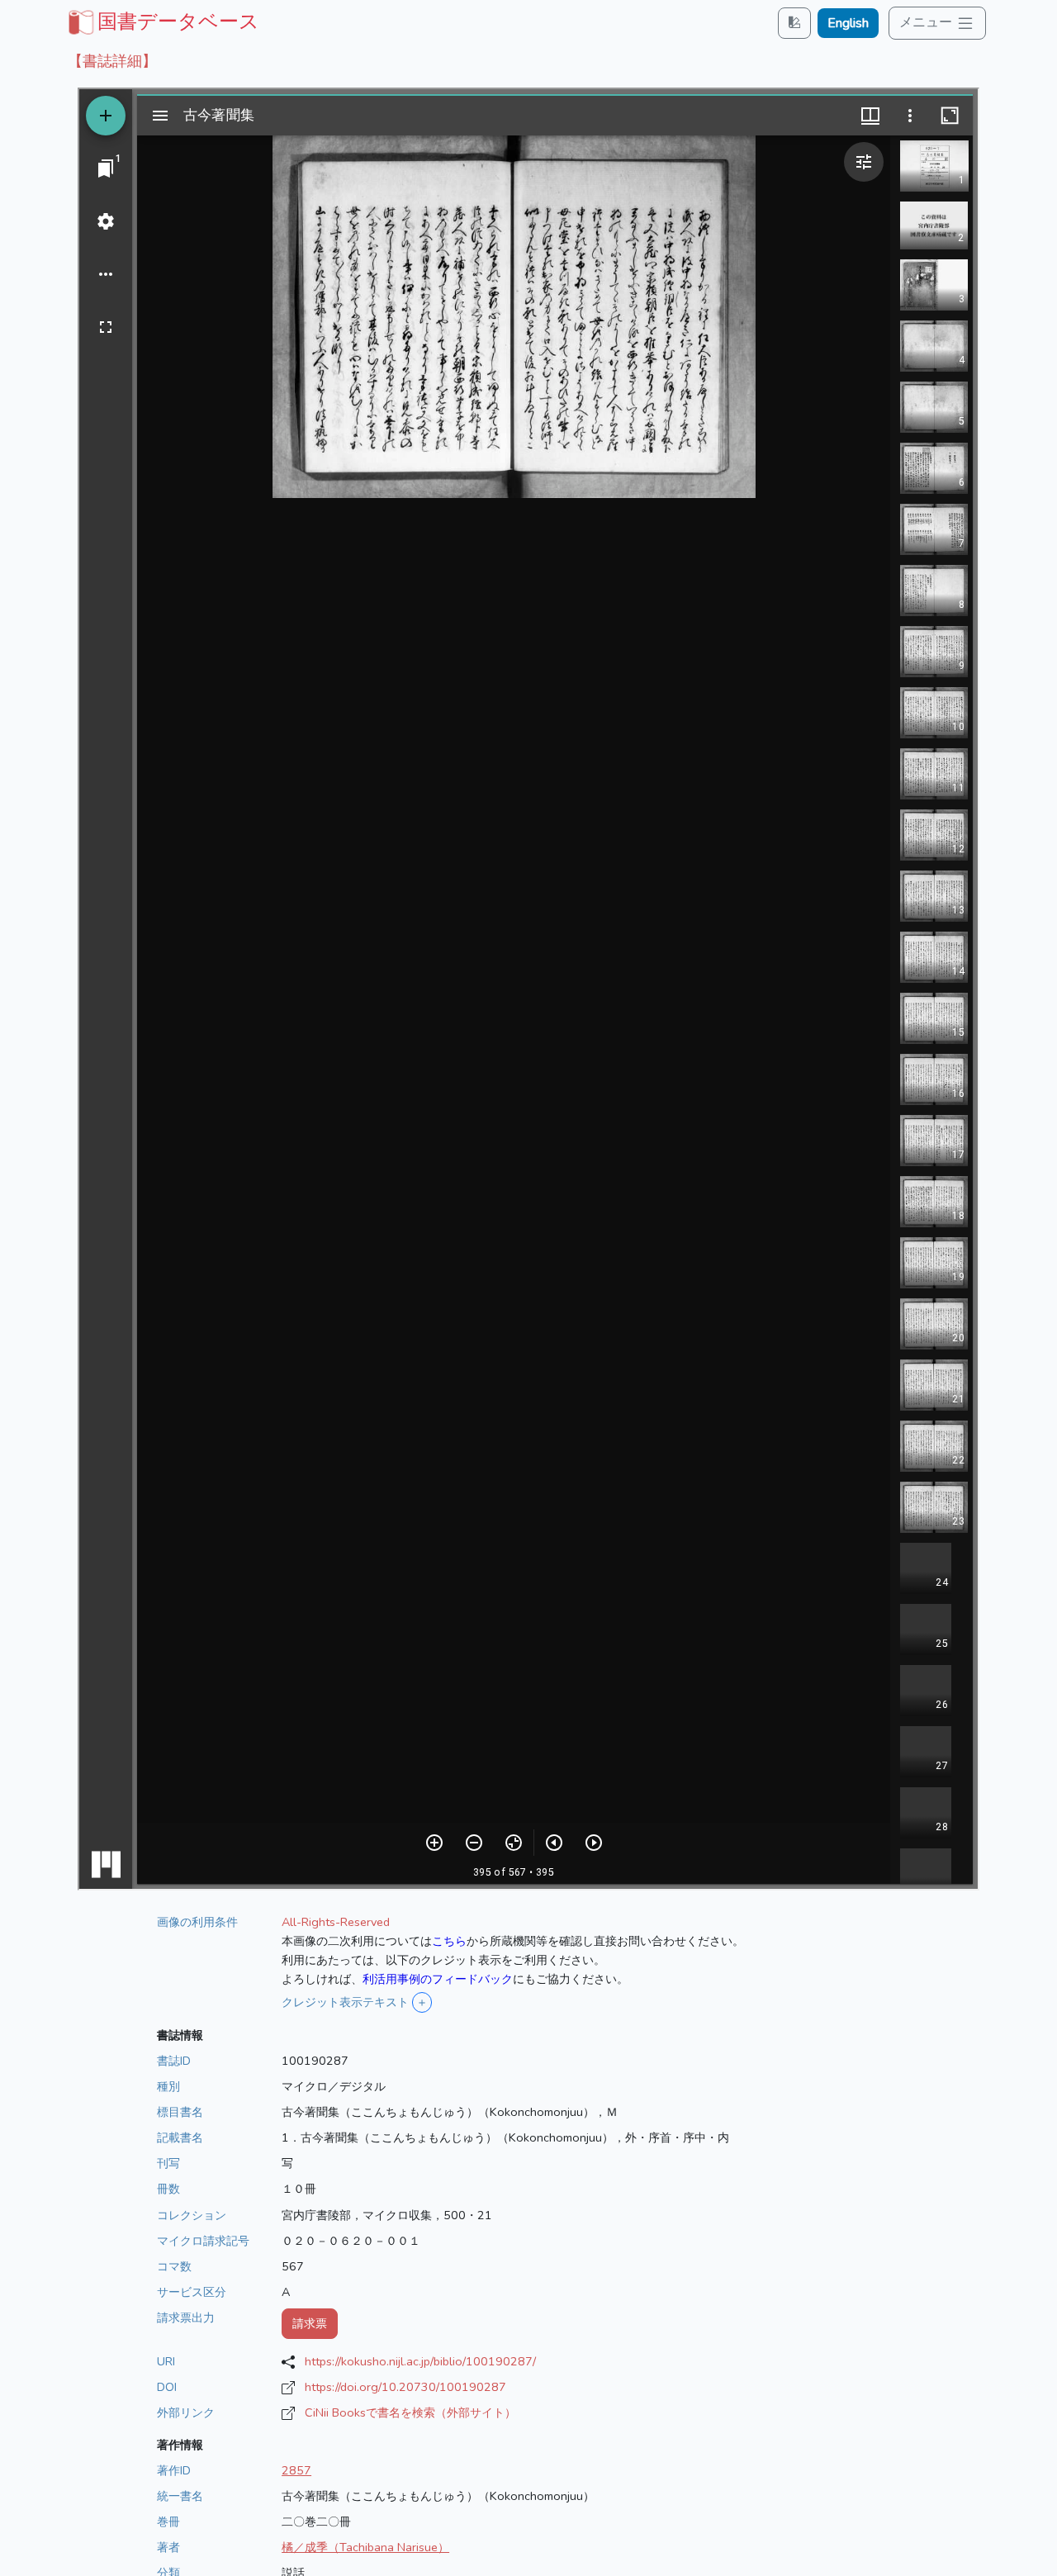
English (848, 23)
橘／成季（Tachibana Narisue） (365, 2547)
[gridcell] (162, 21)
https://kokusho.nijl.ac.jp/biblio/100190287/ (420, 2361)
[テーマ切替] (794, 23)
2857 (296, 2470)
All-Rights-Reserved (336, 1922)
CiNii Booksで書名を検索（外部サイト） (410, 2412)
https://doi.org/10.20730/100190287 (405, 2387)
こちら (449, 1941)
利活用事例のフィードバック (438, 1979)
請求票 (310, 2323)
